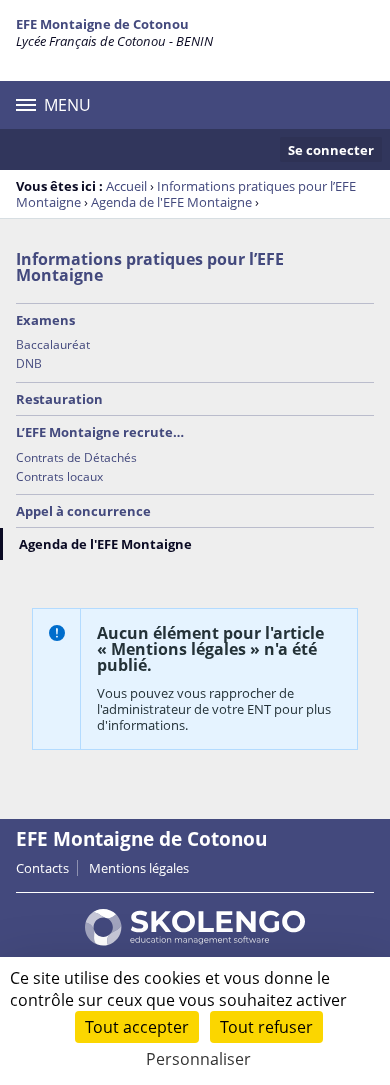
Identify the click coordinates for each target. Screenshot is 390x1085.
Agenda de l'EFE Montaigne (171, 202)
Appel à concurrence (83, 511)
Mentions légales (139, 868)
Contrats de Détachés (76, 457)
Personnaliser (198, 1059)
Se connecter (331, 150)
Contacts (42, 868)
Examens (45, 320)
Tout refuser (266, 1027)
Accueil (126, 186)
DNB (29, 363)
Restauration (59, 399)
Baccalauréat (53, 344)
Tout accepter (137, 1027)
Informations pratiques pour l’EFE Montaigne (150, 267)
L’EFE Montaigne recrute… (100, 432)
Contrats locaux (59, 476)
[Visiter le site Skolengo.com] (195, 941)
